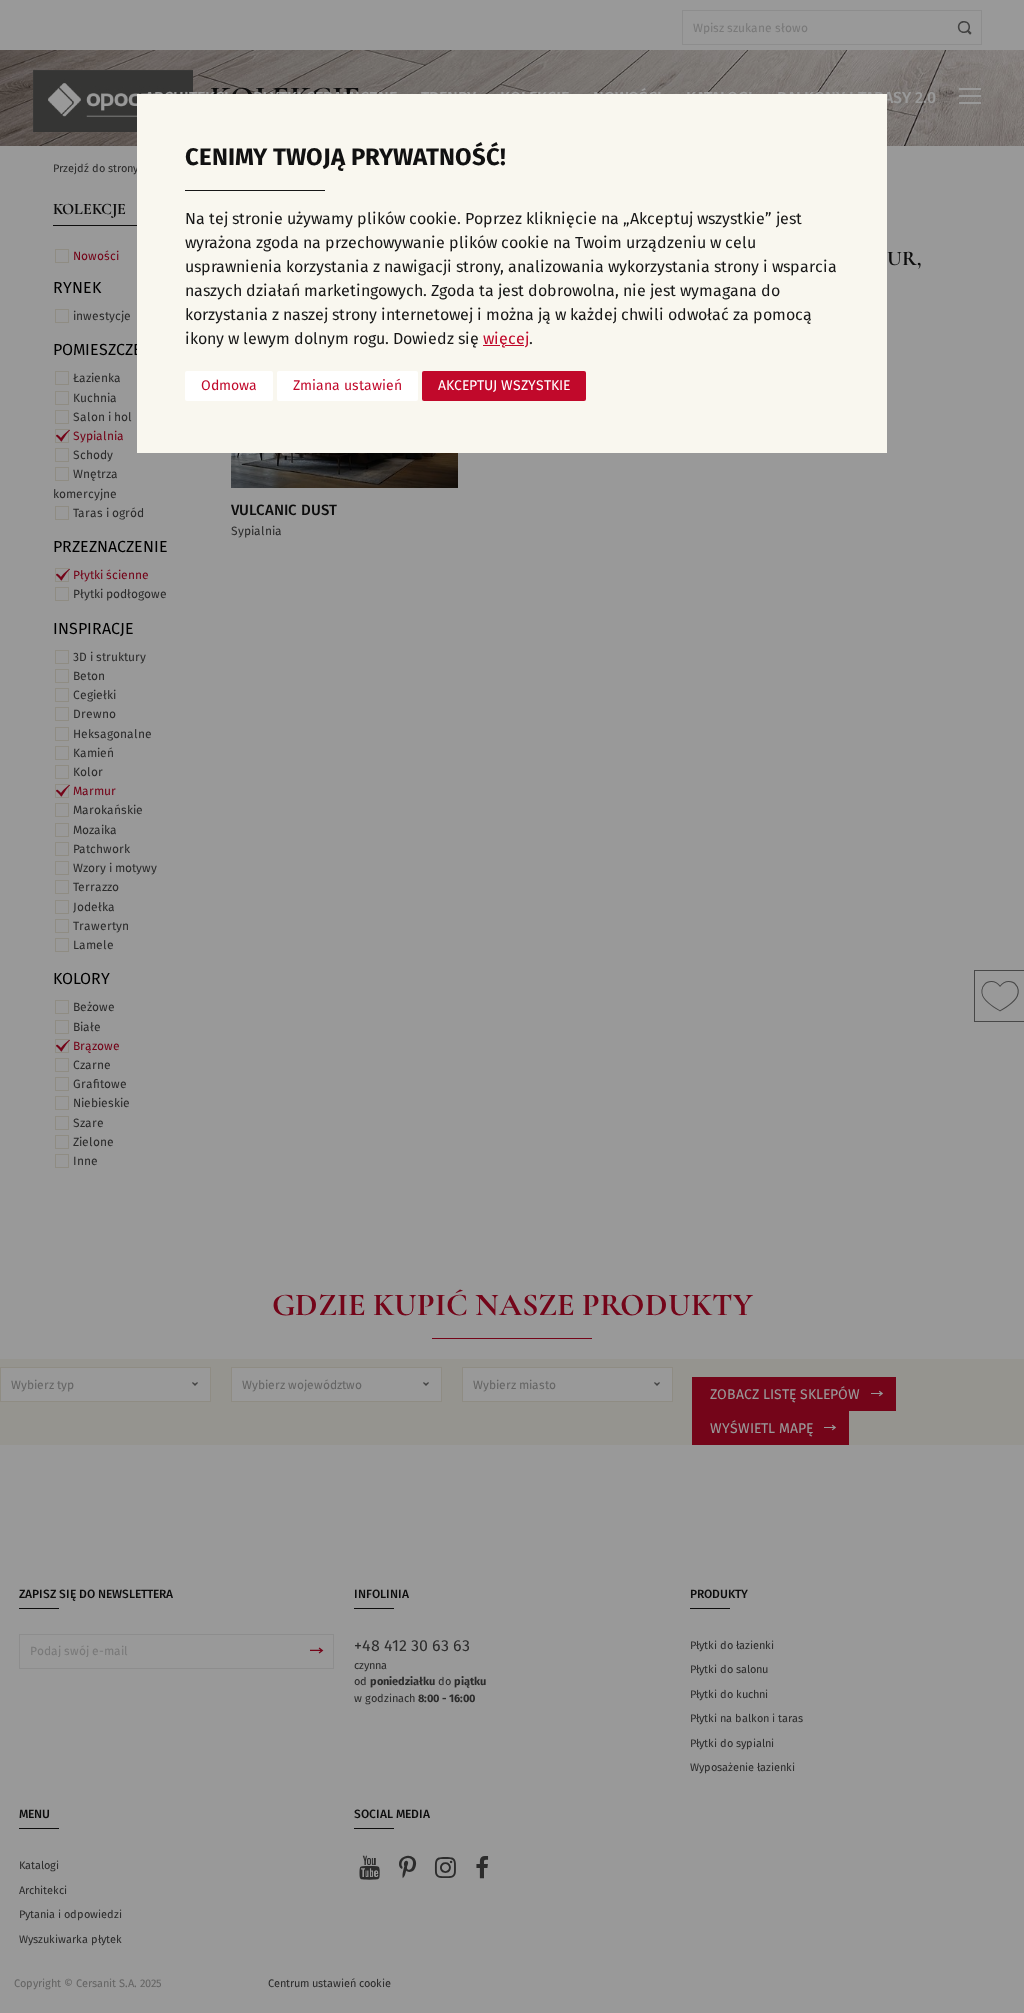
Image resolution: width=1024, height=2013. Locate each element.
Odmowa (229, 386)
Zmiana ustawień (347, 386)
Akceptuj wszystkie (504, 386)
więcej (506, 339)
